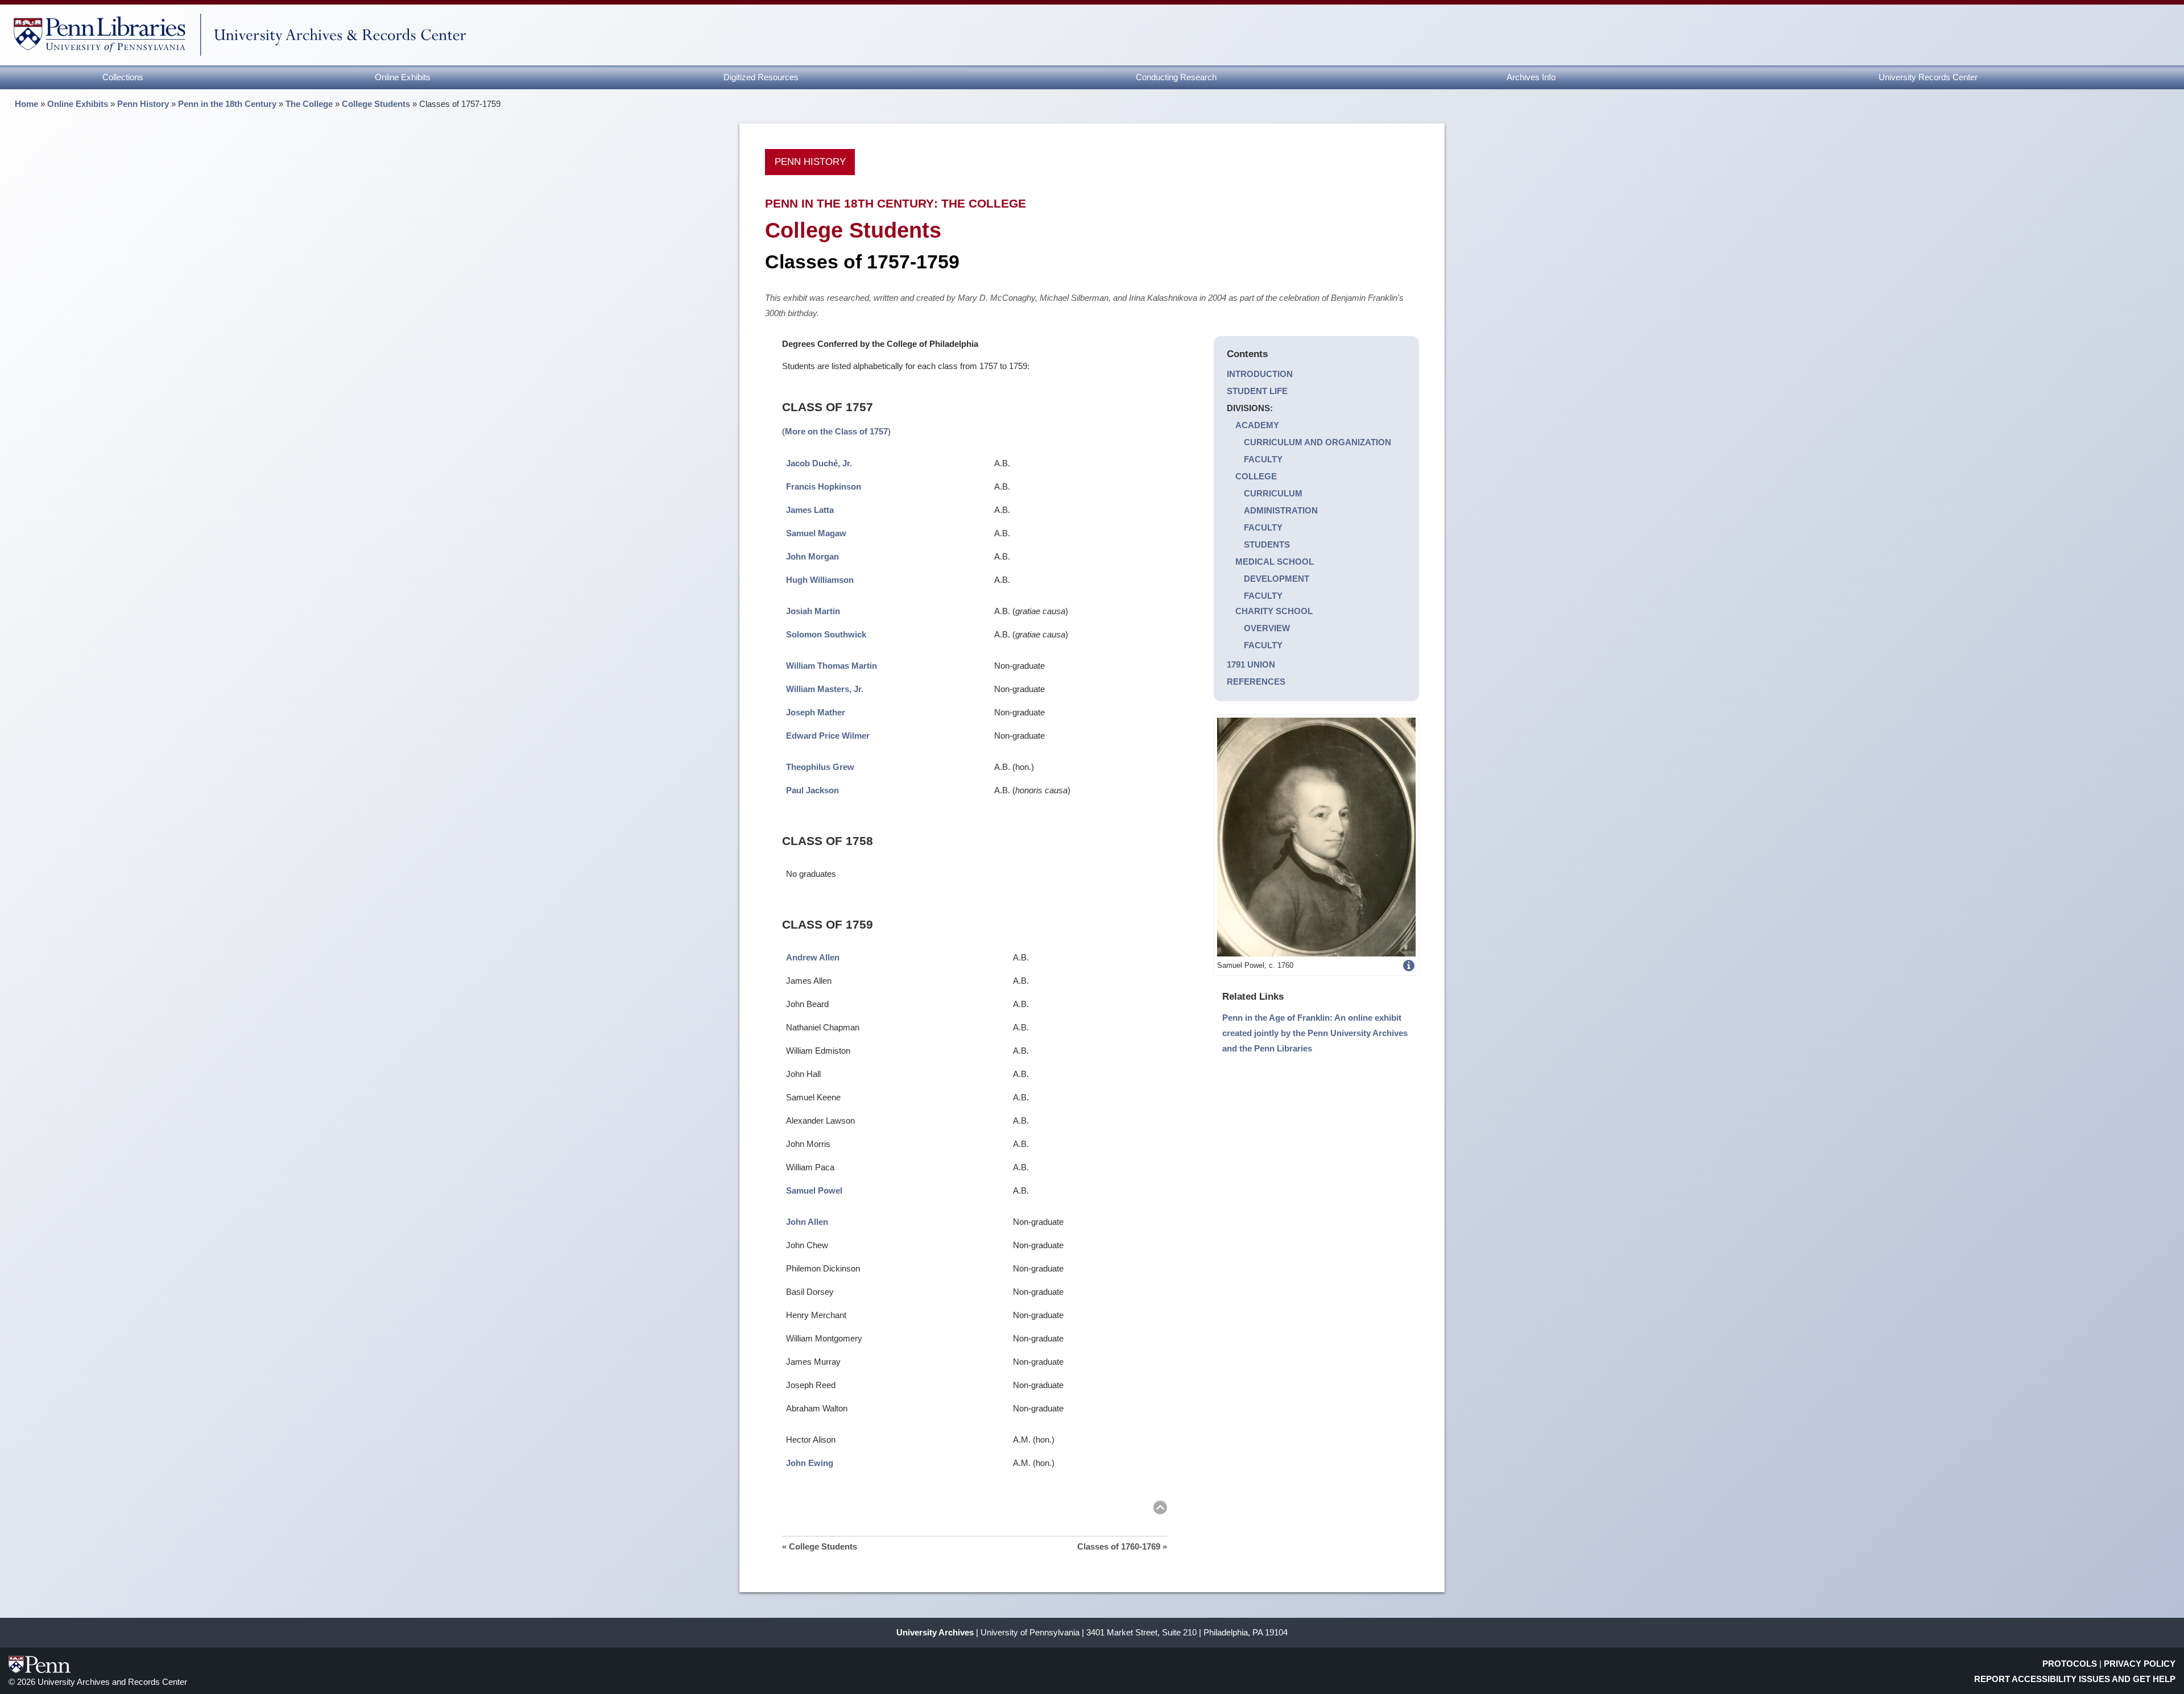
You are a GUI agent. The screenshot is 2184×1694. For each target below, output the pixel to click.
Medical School (1275, 562)
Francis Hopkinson (824, 486)
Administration (1281, 510)
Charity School (1274, 611)
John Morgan (812, 556)
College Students (376, 104)
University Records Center (1928, 77)
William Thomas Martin (832, 666)
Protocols (2070, 1664)
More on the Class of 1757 (836, 431)
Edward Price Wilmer (828, 736)
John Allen (807, 1222)
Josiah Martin (813, 611)
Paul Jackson (812, 790)
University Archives (935, 1632)
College (1256, 476)
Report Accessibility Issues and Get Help (2075, 1679)
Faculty (1263, 459)
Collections (123, 77)
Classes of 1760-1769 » (1122, 1546)
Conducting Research (1176, 77)
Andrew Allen (813, 957)
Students (1267, 544)
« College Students (820, 1546)
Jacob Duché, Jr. (819, 463)
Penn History (143, 104)
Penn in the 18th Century (227, 104)
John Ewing (810, 1463)
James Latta (810, 510)
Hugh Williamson (820, 580)
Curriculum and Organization (1318, 442)
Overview (1267, 628)
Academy (1257, 425)
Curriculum (1273, 493)
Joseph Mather (816, 712)
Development (1277, 579)
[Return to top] (1160, 1509)
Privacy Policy (2140, 1664)
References (1256, 682)
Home (26, 104)
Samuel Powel (814, 1190)
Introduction (1260, 374)
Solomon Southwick (826, 634)
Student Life (1257, 391)
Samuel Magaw (816, 533)
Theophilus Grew (820, 767)
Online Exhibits (403, 77)
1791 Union (1251, 664)
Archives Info (1531, 77)
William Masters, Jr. (825, 689)
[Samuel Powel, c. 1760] (1316, 836)
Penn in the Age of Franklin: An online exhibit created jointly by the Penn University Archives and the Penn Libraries (1315, 1033)
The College (309, 104)
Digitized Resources (761, 77)
